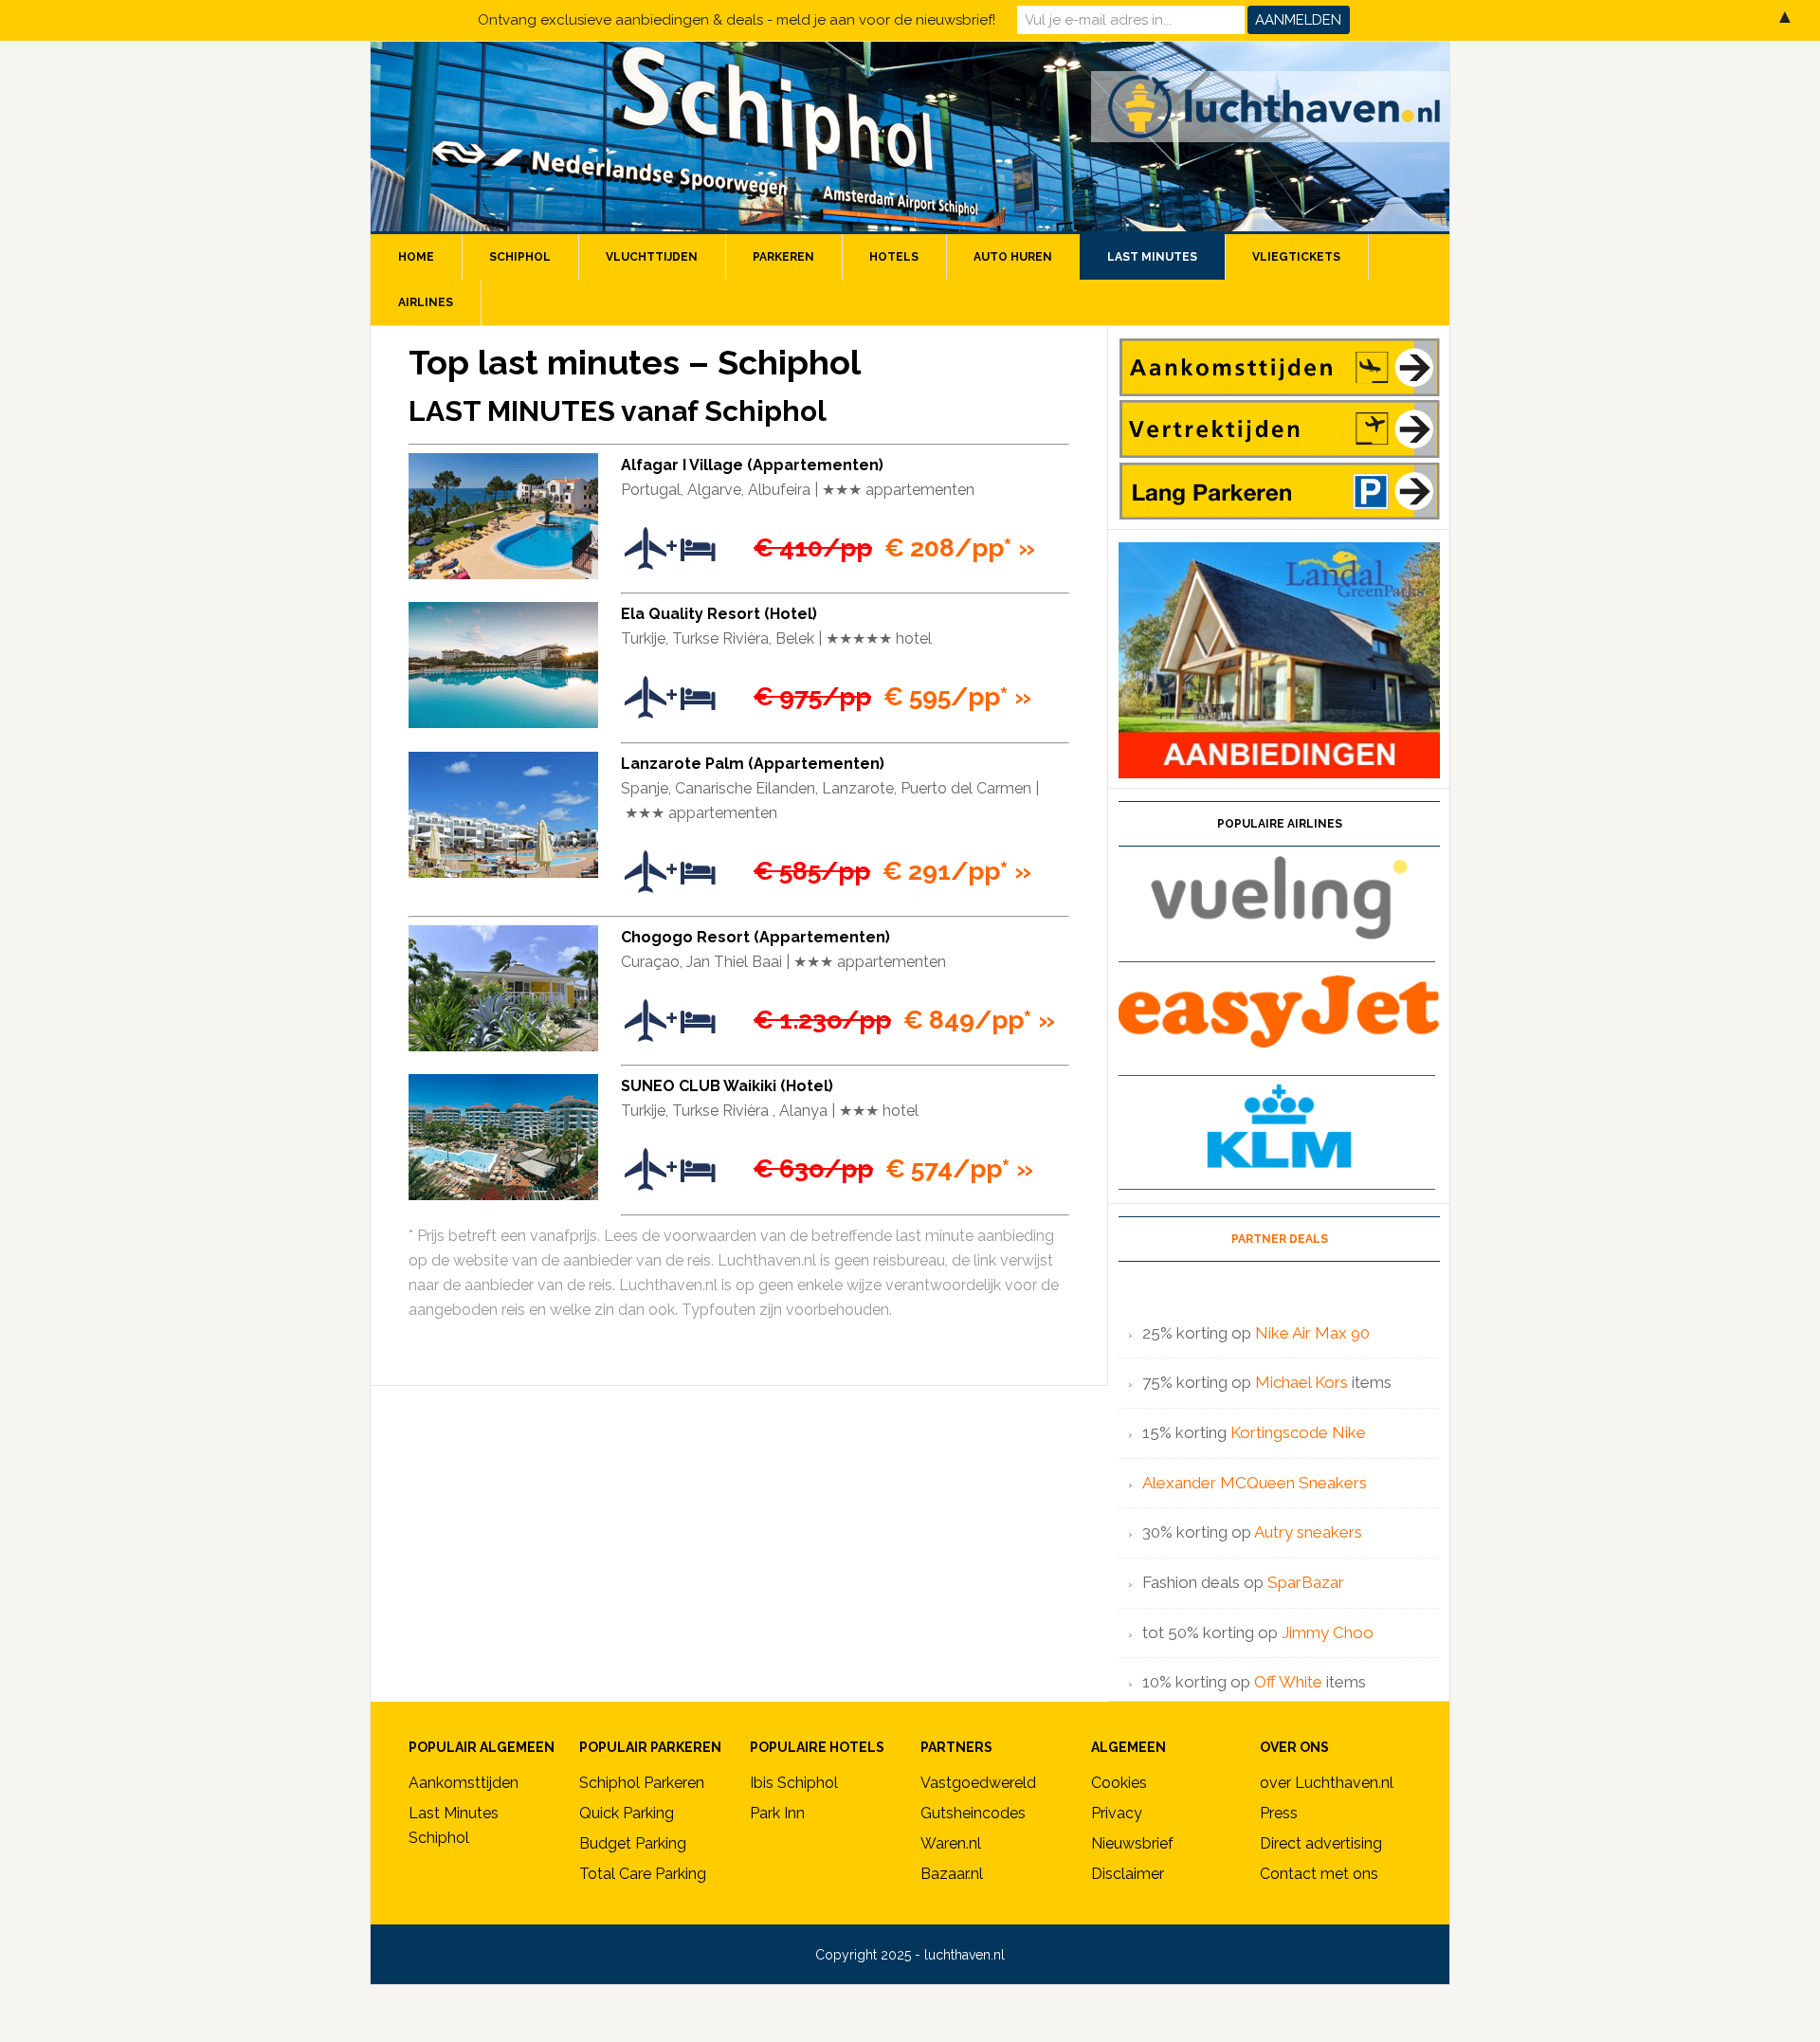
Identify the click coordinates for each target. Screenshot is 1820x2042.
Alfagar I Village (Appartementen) (752, 465)
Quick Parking (627, 1813)
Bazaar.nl (952, 1874)
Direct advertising (1321, 1843)
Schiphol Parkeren (642, 1783)
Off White (1288, 1682)
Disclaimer (1128, 1874)
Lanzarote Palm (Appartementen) (753, 764)
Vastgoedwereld (978, 1783)
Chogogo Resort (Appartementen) (755, 937)
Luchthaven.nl (910, 137)
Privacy (1117, 1813)
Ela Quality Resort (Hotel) (719, 614)
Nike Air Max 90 (1314, 1333)
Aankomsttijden (464, 1783)
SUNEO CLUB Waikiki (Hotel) (727, 1086)
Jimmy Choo (1328, 1632)
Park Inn (777, 1813)
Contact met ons (1319, 1874)
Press (1279, 1813)
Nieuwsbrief (1132, 1843)
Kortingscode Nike (1298, 1432)
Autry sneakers (1308, 1532)
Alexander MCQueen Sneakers (1255, 1483)
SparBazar (1306, 1582)
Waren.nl (951, 1843)
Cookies (1119, 1783)
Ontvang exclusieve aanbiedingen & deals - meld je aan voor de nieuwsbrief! (737, 20)
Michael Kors (1301, 1382)
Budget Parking (633, 1843)
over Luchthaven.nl (1327, 1783)
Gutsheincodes (973, 1813)
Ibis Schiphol (794, 1783)
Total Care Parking (643, 1874)
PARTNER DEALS (1280, 1239)
